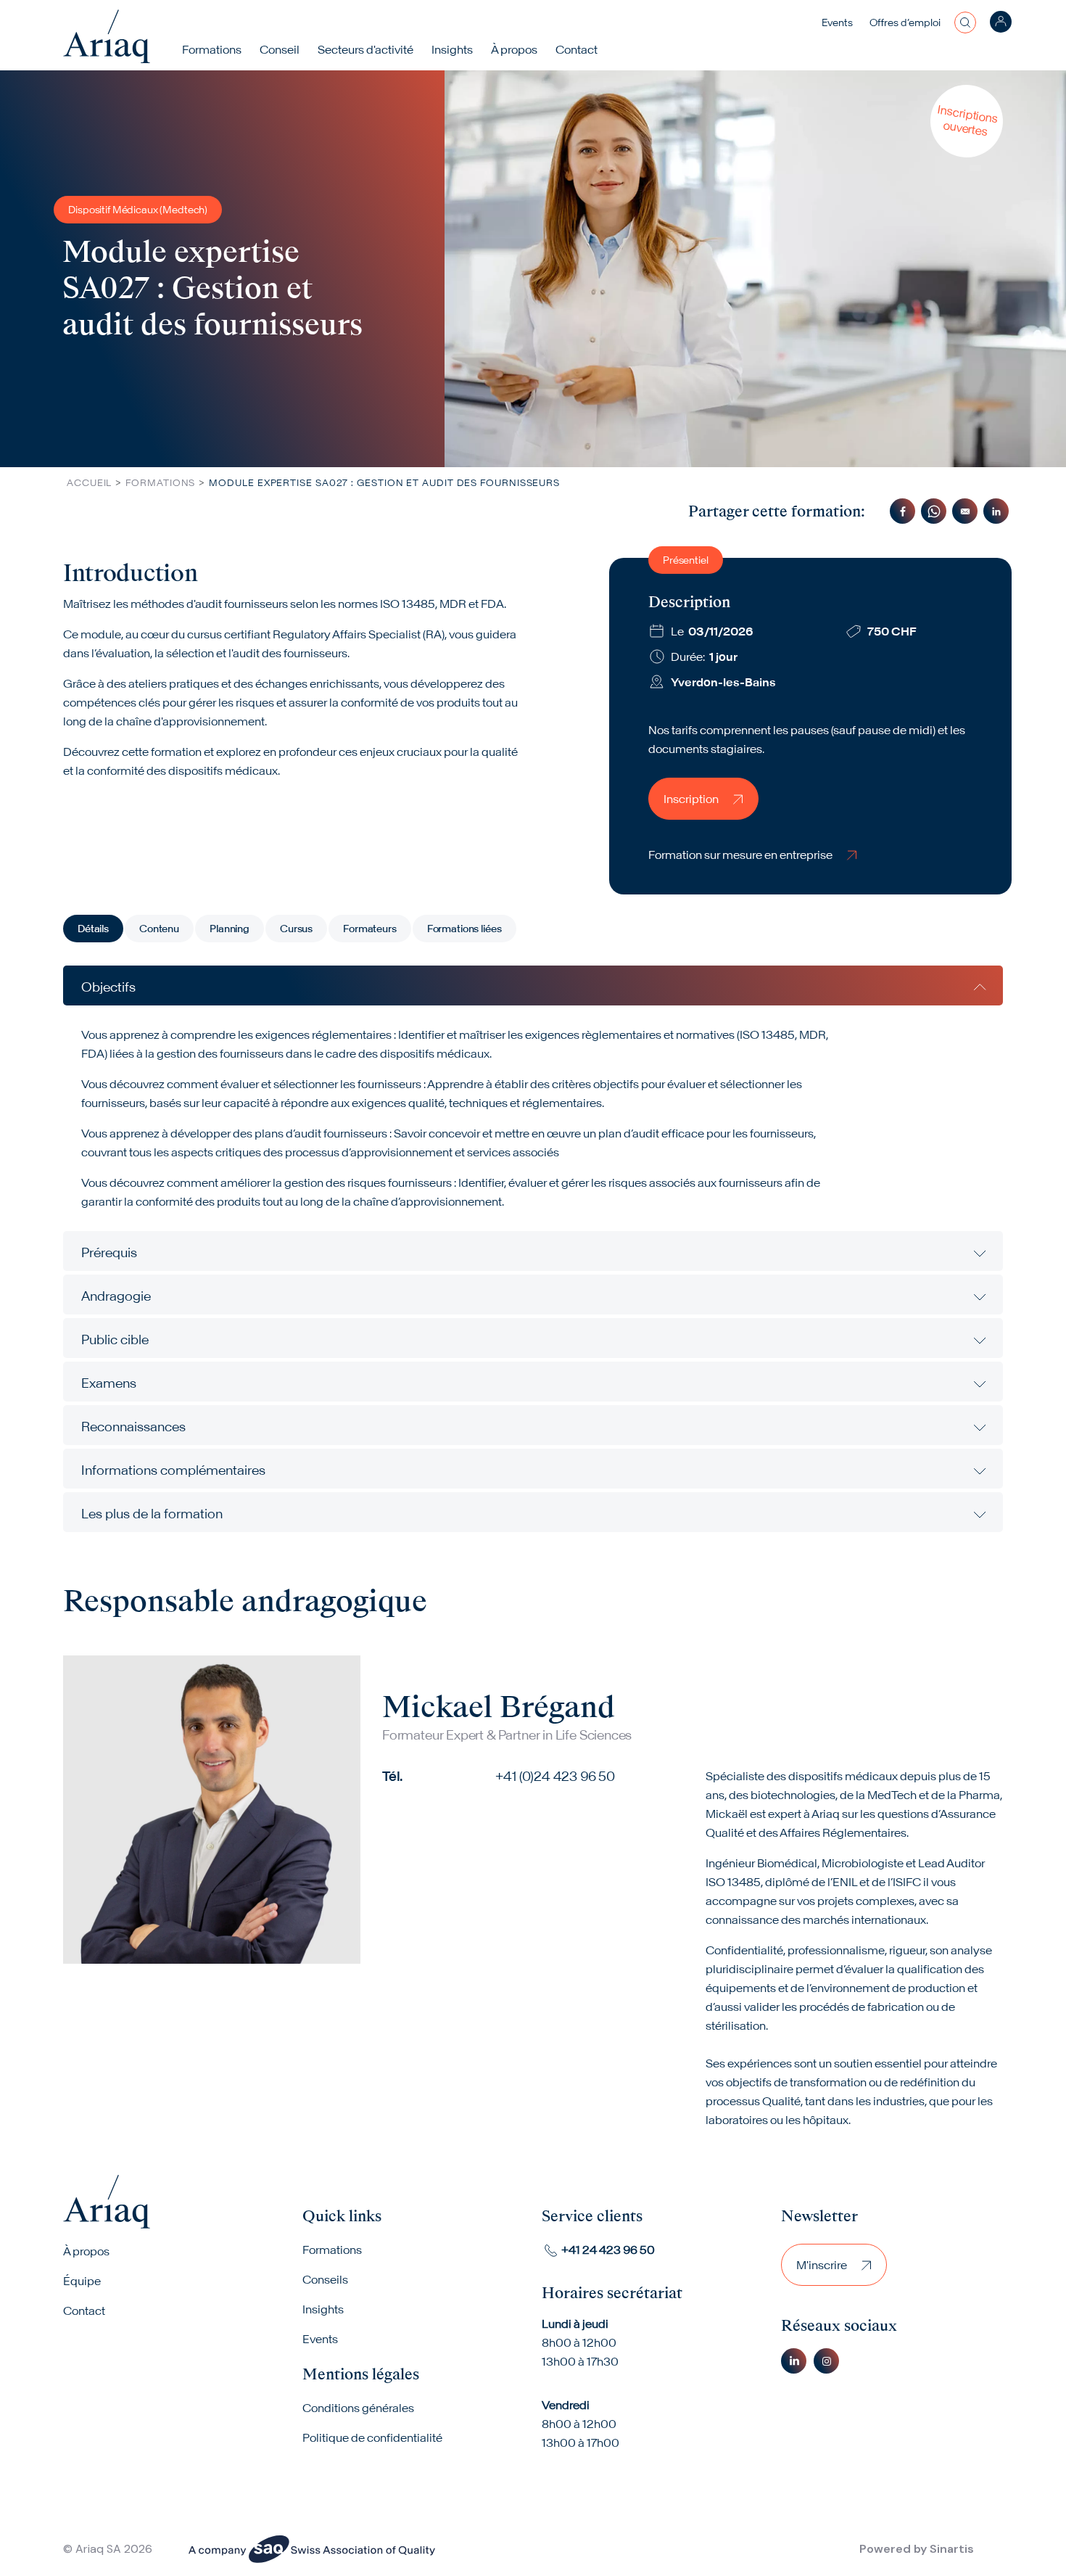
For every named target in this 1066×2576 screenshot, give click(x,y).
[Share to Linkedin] (996, 511)
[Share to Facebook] (902, 511)
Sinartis (952, 2549)
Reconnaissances (133, 1427)
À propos (86, 2251)
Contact (577, 49)
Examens (109, 1383)
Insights (452, 49)
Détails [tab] (93, 929)
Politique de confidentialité (372, 2437)
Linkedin (794, 2361)
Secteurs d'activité (365, 49)
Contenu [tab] (159, 929)
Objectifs (108, 987)
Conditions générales (358, 2408)
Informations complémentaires (173, 1470)
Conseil (280, 49)
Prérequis (109, 1252)
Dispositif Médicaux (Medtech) (138, 210)
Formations (212, 49)
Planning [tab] (230, 929)
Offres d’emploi (905, 22)
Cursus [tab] (296, 929)
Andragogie (116, 1296)
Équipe (82, 2281)
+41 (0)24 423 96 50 (555, 1776)
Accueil (89, 483)
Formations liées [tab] (464, 929)
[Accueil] (107, 36)
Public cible (115, 1340)
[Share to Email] (965, 511)
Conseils (325, 2279)
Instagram (826, 2361)
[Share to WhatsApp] (934, 511)
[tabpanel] (533, 1249)
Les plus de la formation (152, 1514)
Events (837, 22)
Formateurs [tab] (370, 929)
